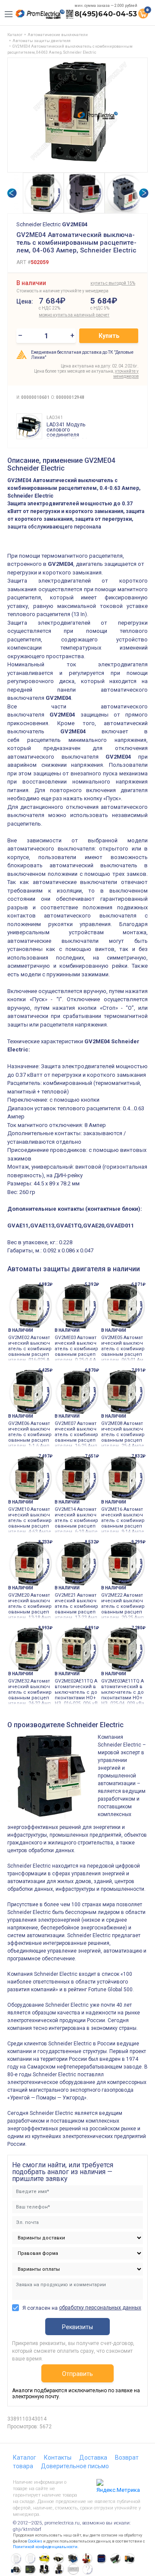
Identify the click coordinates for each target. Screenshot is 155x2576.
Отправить (77, 2374)
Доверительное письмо (75, 2466)
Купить (109, 336)
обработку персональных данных (100, 2308)
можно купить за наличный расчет (63, 315)
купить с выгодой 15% (113, 283)
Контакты (58, 2458)
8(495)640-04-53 (106, 14)
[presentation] (12, 193)
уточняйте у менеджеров (126, 374)
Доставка (93, 2458)
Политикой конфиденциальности (45, 2547)
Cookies (35, 2541)
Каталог (25, 2458)
